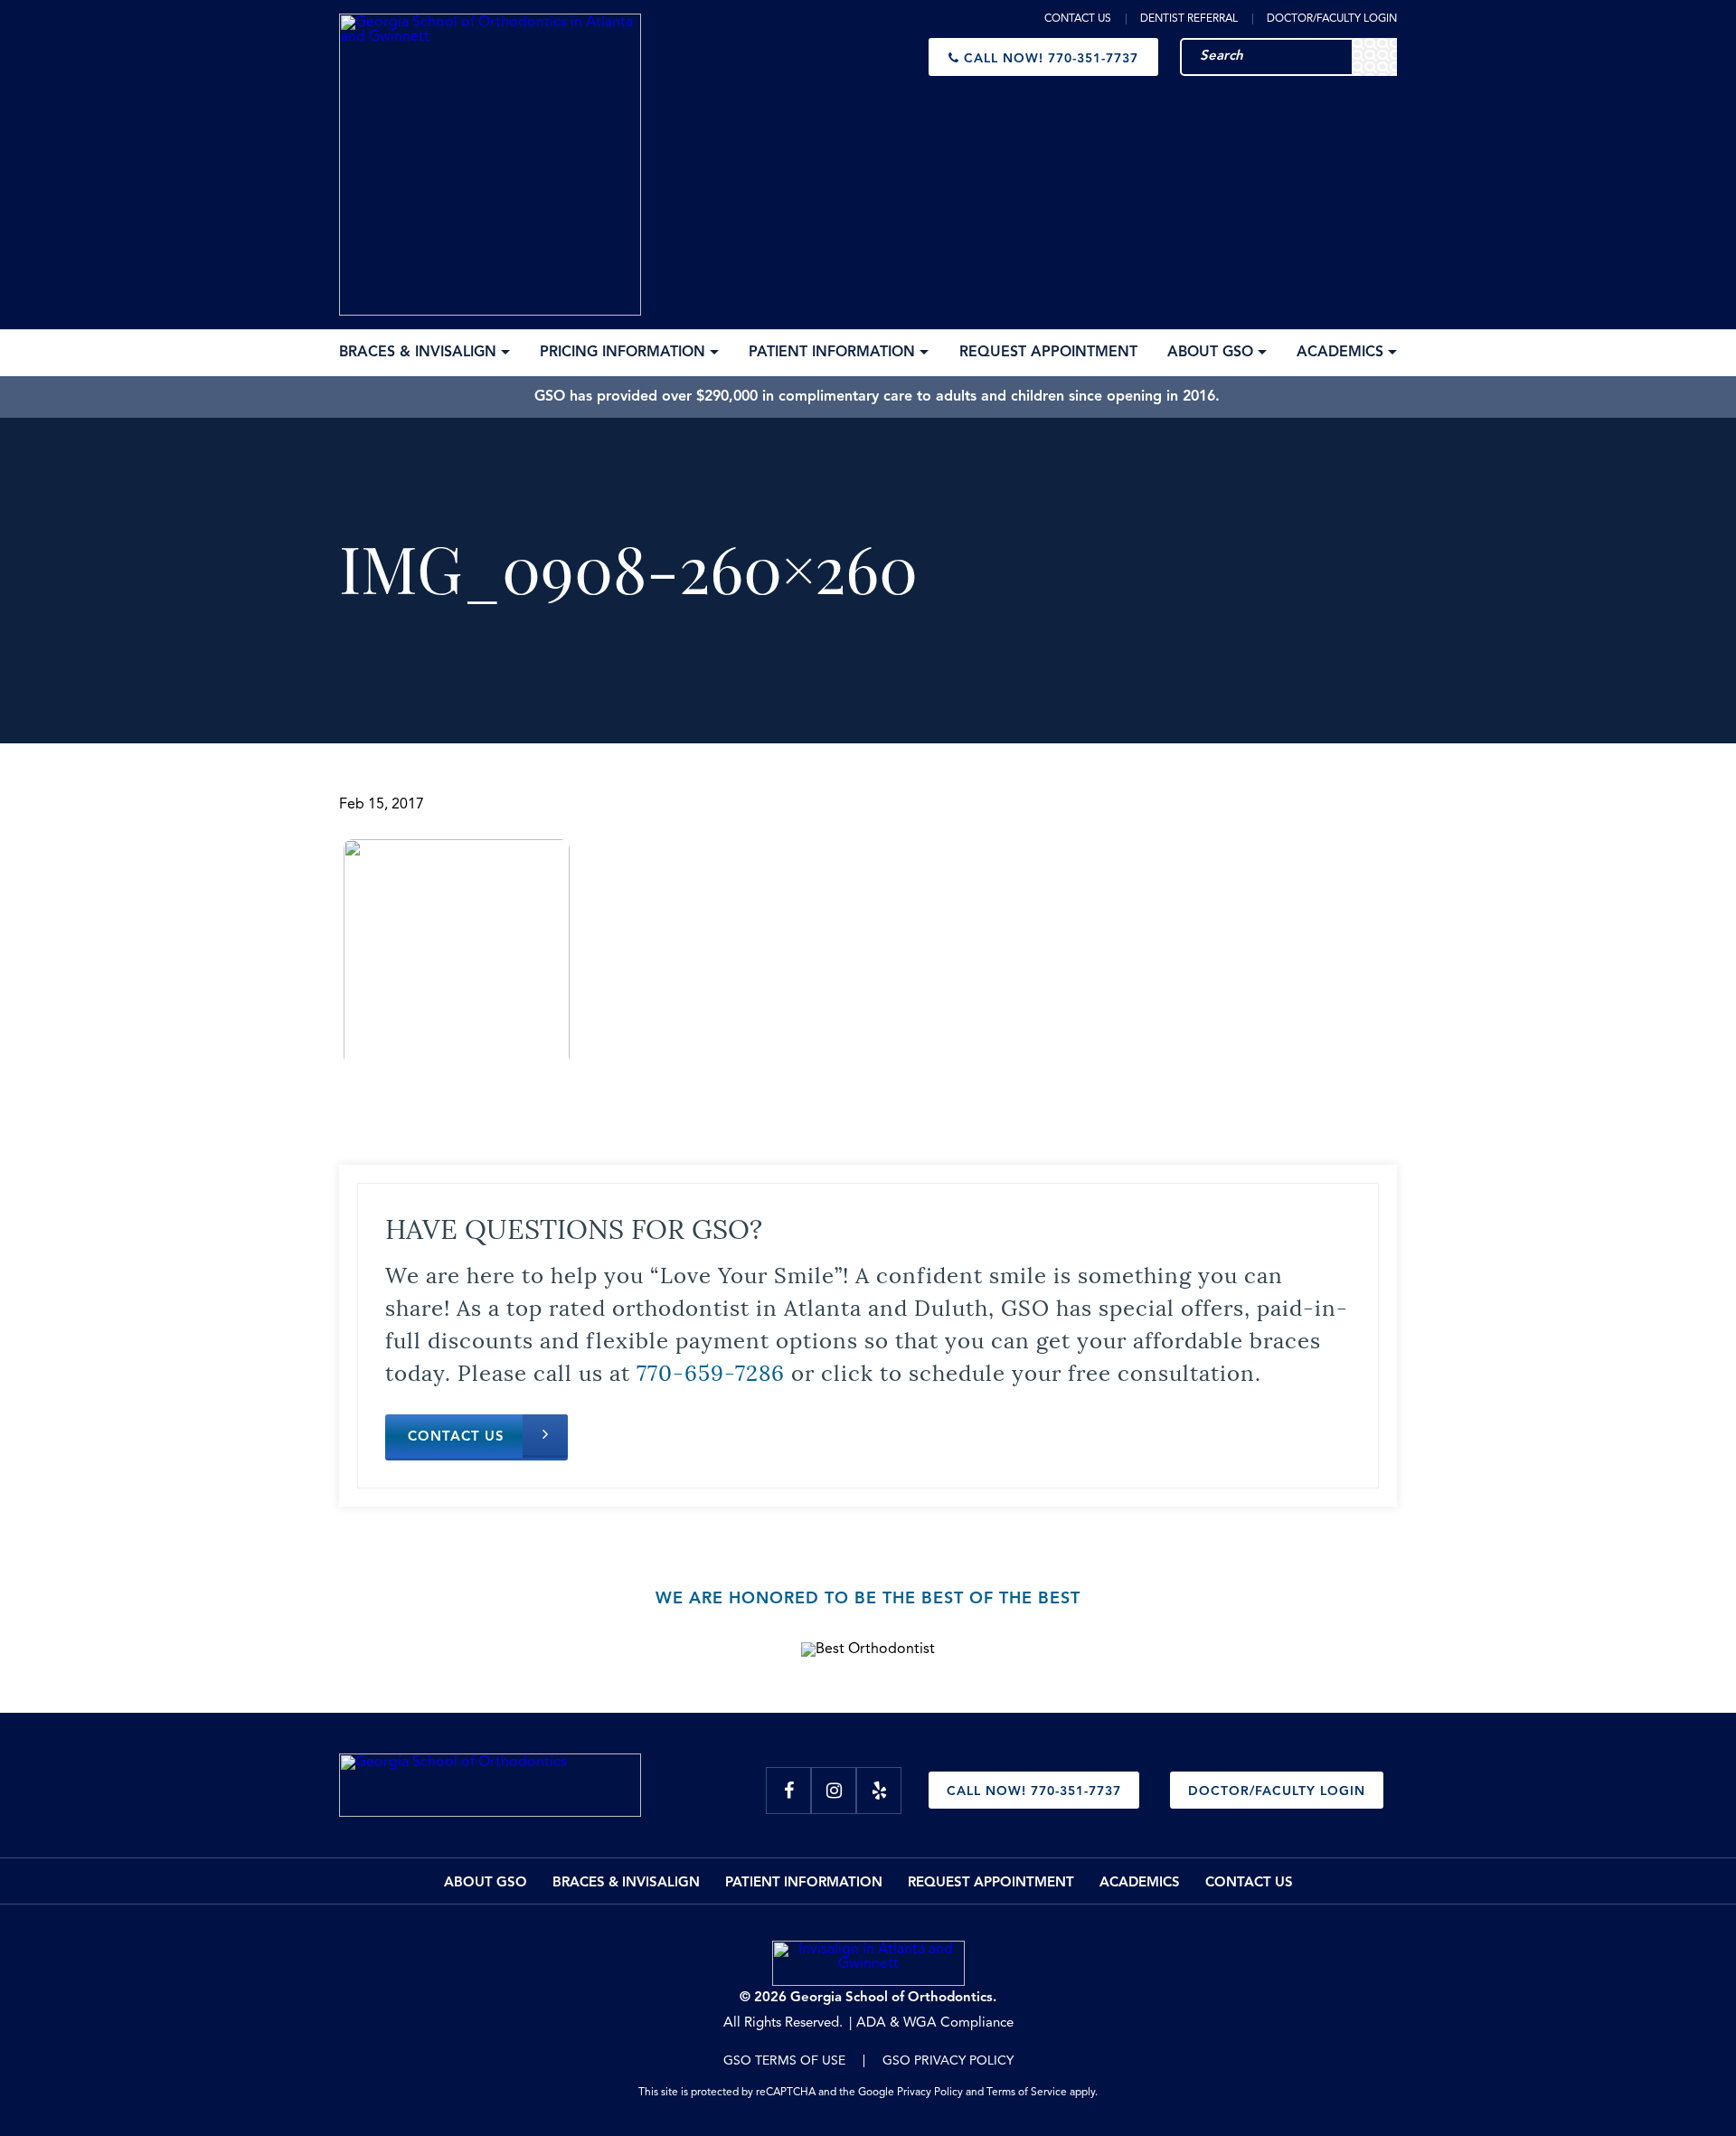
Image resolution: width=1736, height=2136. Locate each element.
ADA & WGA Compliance (935, 2023)
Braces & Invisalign (626, 1883)
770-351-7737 (1051, 59)
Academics (1140, 1883)
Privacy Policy (930, 2093)
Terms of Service (1027, 2093)
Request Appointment (991, 1883)
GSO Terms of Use (784, 2061)
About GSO (486, 1883)
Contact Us (1078, 19)
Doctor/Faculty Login (1332, 19)
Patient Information (804, 1883)
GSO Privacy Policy (948, 2061)
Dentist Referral (1189, 19)
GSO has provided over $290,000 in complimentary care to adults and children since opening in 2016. (877, 397)
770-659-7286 (711, 1371)
